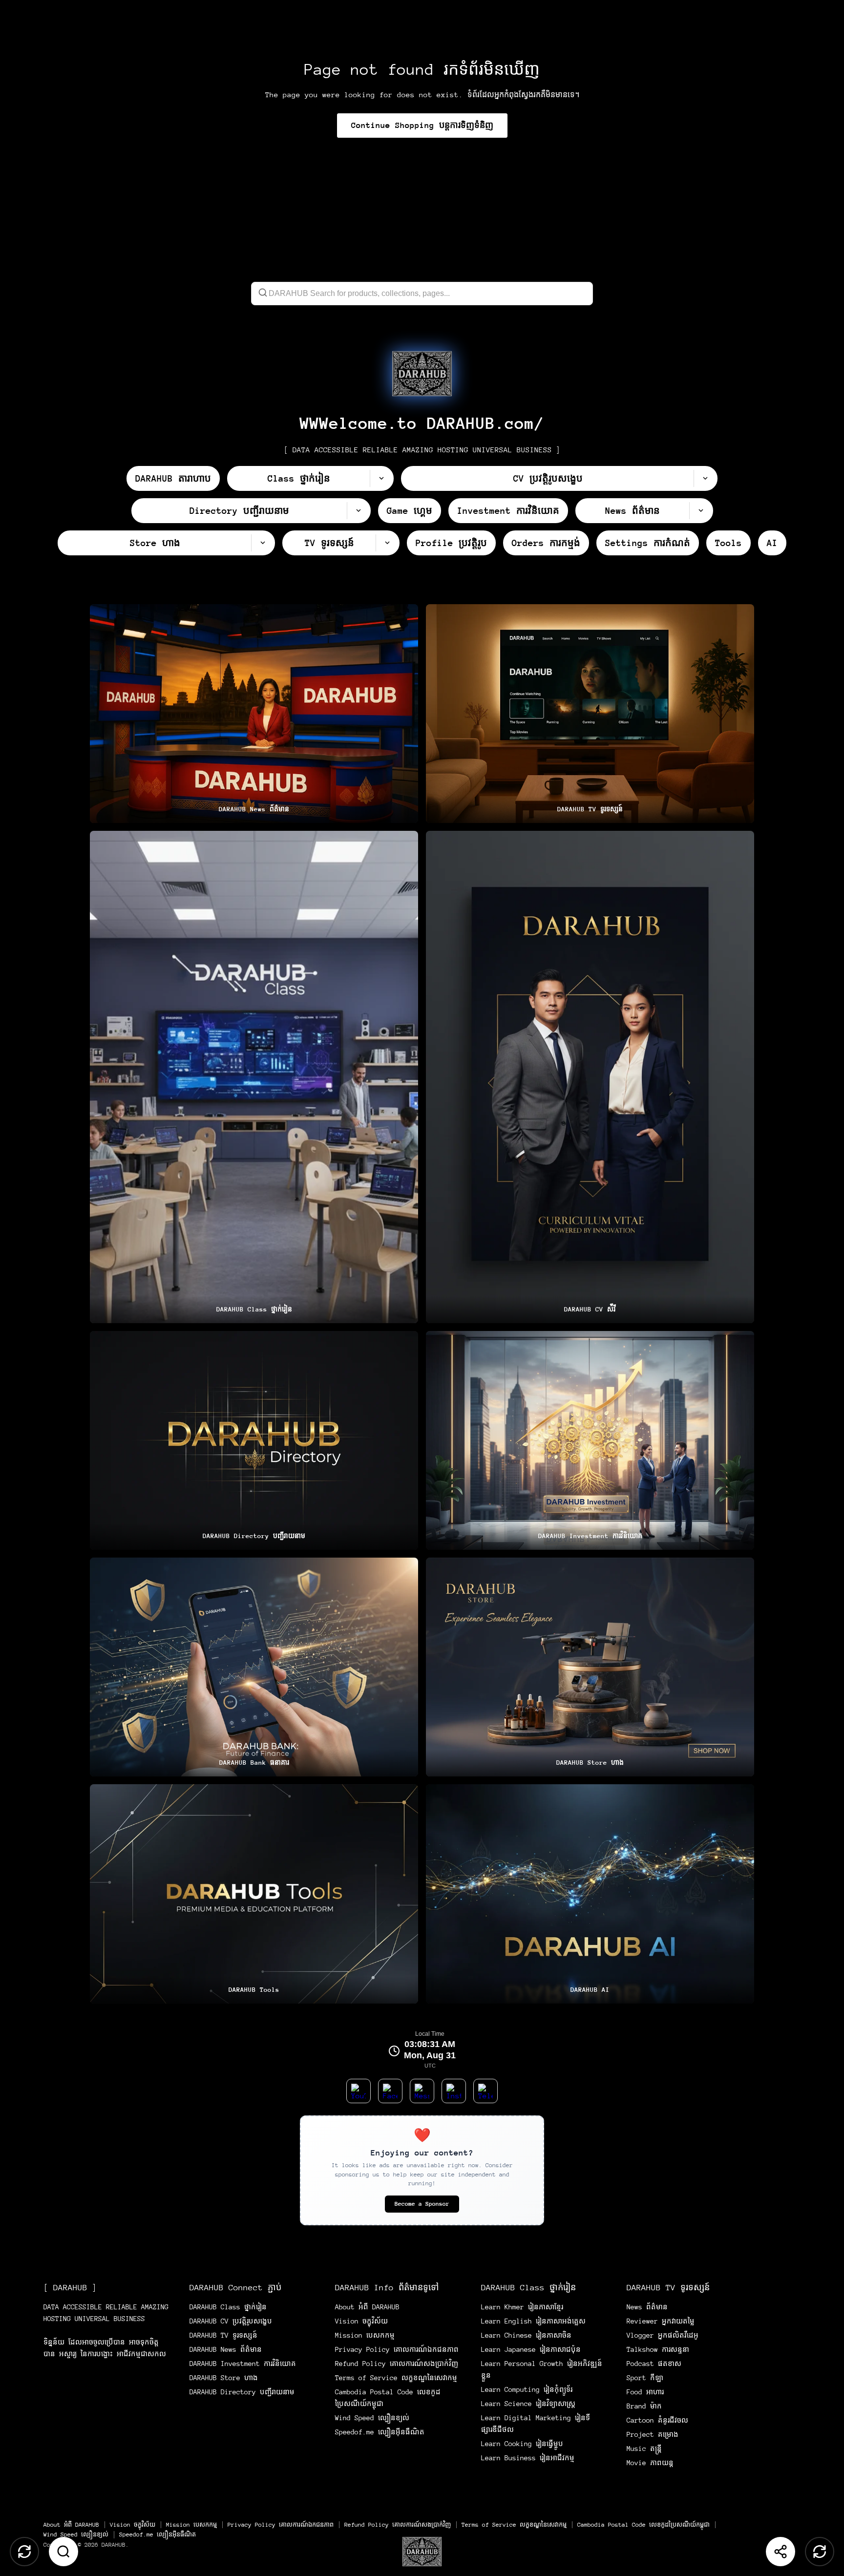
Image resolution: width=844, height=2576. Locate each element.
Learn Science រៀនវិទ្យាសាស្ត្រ (528, 2404)
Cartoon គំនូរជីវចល (657, 2420)
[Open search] (63, 2552)
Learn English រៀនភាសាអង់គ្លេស (533, 2321)
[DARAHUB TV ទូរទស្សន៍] (590, 714)
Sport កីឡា (645, 2378)
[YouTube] (359, 2091)
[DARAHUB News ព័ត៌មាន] (254, 714)
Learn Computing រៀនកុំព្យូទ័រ (527, 2389)
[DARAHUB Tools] (254, 1894)
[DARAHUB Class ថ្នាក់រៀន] (254, 1077)
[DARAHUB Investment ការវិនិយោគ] (590, 1440)
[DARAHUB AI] (590, 1894)
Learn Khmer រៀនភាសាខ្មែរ (522, 2307)
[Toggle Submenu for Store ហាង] (263, 543)
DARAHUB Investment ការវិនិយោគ (243, 2364)
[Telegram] (485, 2091)
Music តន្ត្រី (644, 2449)
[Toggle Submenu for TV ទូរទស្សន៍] (387, 543)
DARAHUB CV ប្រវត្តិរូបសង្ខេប (231, 2321)
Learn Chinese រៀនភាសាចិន (526, 2335)
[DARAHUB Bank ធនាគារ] (254, 1667)
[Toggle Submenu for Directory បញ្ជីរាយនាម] (359, 511)
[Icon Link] (422, 374)
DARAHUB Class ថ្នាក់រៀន (228, 2307)
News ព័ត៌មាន (647, 2307)
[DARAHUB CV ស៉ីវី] (590, 1077)
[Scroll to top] (24, 2552)
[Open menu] (422, 2552)
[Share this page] (781, 2552)
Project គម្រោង (653, 2434)
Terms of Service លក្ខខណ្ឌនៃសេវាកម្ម (396, 2378)
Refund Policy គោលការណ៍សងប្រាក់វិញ (397, 2364)
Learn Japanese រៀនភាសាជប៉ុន (531, 2349)
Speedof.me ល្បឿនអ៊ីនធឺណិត (380, 2432)
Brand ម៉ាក (644, 2406)
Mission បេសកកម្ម (365, 2335)
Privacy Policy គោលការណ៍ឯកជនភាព (397, 2349)
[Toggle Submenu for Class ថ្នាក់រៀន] (381, 478)
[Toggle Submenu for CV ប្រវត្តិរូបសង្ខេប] (705, 478)
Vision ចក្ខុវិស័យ (361, 2321)
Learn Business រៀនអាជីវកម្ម (528, 2458)
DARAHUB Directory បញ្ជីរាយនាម (242, 2392)
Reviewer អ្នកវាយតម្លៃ (661, 2321)
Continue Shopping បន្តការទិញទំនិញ (422, 125)
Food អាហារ (645, 2392)
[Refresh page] (820, 2552)
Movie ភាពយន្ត (650, 2463)
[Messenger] (422, 2091)
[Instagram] (454, 2091)
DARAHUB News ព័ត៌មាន (226, 2349)
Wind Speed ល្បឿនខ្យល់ (372, 2418)
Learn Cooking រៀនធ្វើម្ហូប (522, 2444)
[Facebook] (390, 2091)
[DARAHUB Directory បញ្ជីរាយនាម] (254, 1440)
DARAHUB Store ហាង (224, 2378)
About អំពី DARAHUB (367, 2307)
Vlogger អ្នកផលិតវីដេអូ (663, 2335)
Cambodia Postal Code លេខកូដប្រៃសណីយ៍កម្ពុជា (644, 2525)
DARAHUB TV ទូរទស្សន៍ (223, 2335)
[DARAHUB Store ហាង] (590, 1667)
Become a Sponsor (422, 2204)
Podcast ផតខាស (654, 2364)
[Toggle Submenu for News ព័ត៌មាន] (701, 511)
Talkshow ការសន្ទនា (658, 2349)
